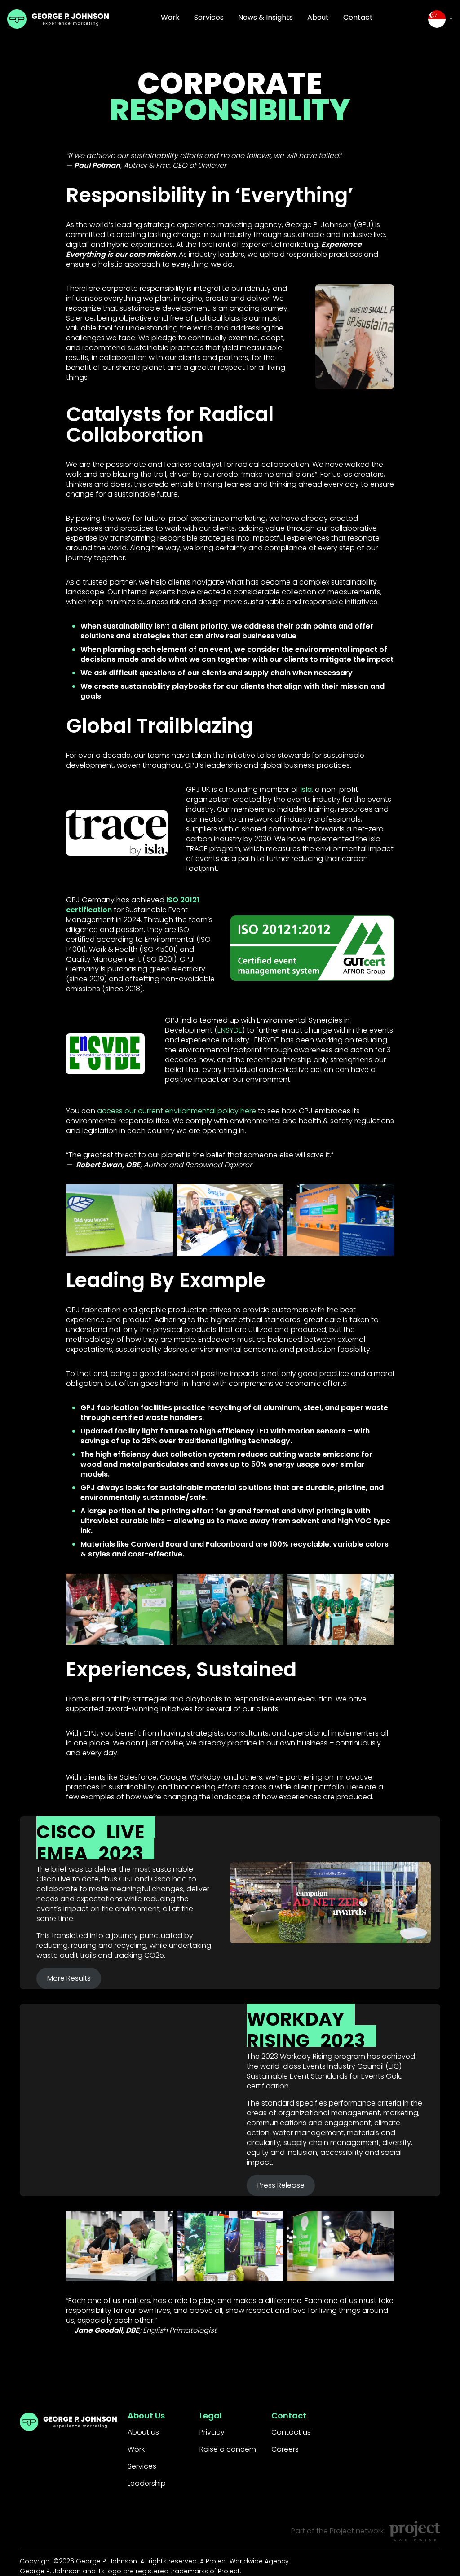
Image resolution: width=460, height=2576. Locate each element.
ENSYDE (230, 1030)
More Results (69, 1978)
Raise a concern (228, 2449)
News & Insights (265, 17)
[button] (440, 19)
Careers (285, 2449)
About (318, 17)
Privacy (212, 2432)
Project (342, 2531)
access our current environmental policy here (177, 1111)
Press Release (281, 2185)
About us (143, 2432)
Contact (358, 17)
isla (306, 789)
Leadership (147, 2483)
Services (209, 17)
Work (170, 17)
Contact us (291, 2432)
